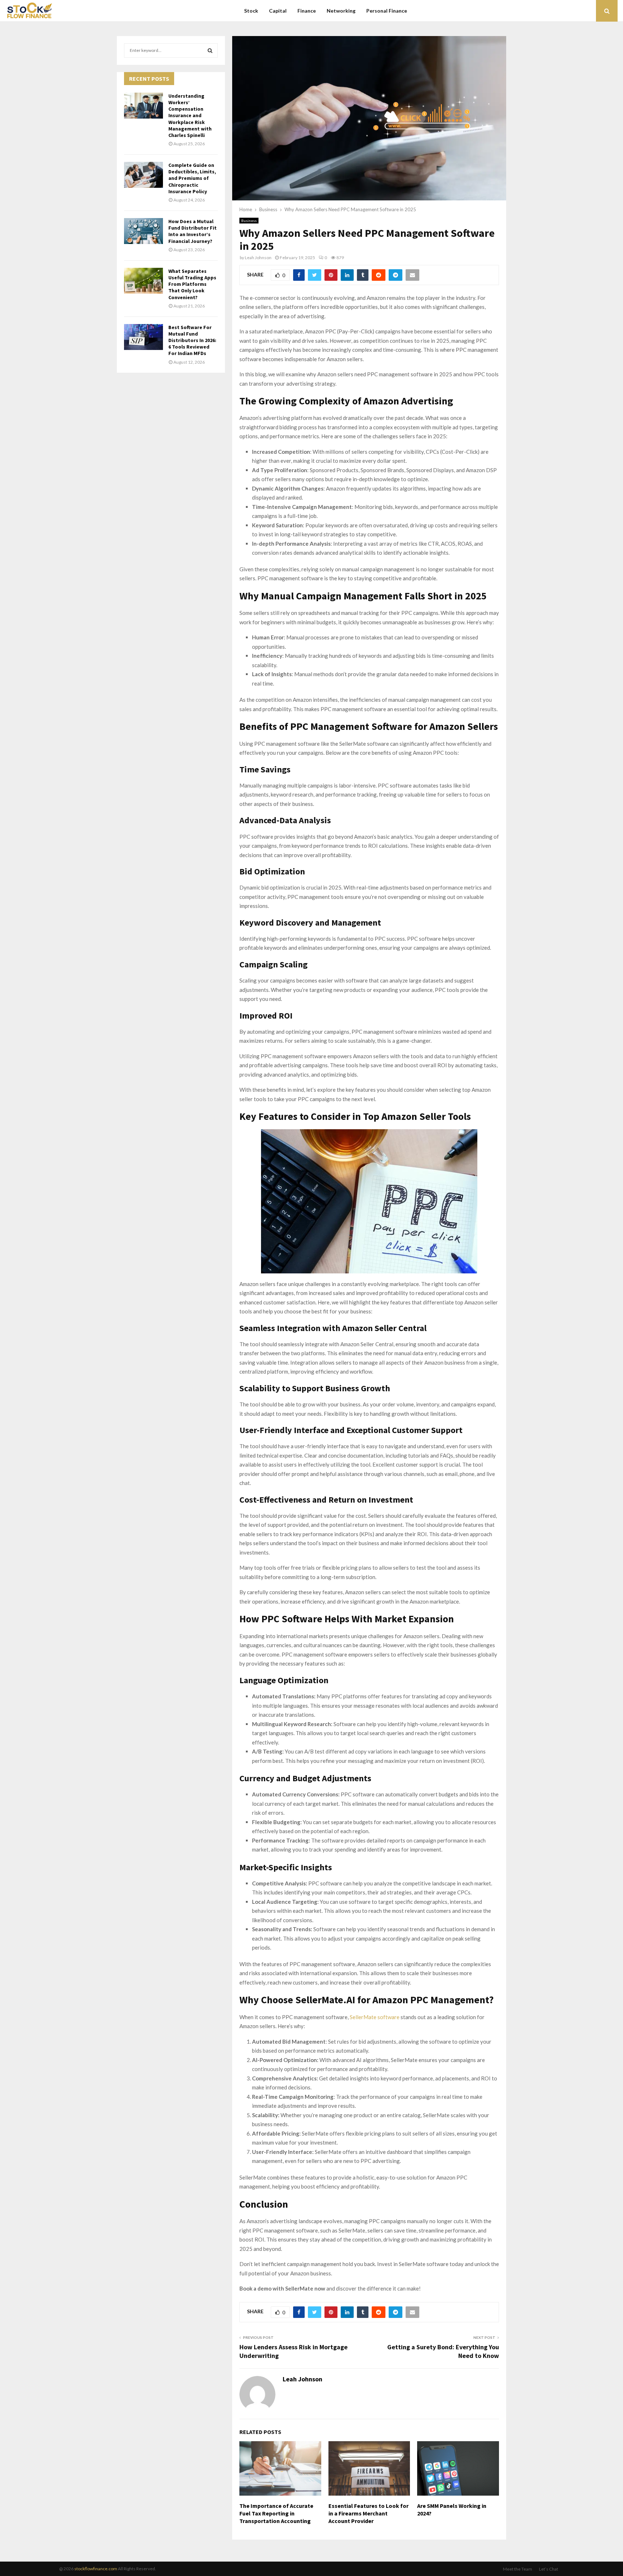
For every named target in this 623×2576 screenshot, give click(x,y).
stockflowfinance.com (96, 2569)
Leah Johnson (258, 258)
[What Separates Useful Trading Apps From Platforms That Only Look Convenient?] (143, 281)
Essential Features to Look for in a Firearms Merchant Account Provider (368, 2513)
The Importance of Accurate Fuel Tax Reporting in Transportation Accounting (276, 2513)
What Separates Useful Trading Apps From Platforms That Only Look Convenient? (192, 284)
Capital (278, 11)
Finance (307, 11)
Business (249, 221)
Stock (251, 11)
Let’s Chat (549, 2569)
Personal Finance (387, 11)
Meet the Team (518, 2569)
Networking (341, 11)
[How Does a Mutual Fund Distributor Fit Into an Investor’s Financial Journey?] (143, 231)
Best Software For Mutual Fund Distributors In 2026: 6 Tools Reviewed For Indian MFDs (192, 340)
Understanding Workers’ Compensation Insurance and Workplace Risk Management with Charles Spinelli (190, 116)
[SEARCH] (210, 50)
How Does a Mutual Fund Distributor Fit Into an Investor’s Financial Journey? (193, 231)
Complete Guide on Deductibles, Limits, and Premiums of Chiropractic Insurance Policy (192, 178)
